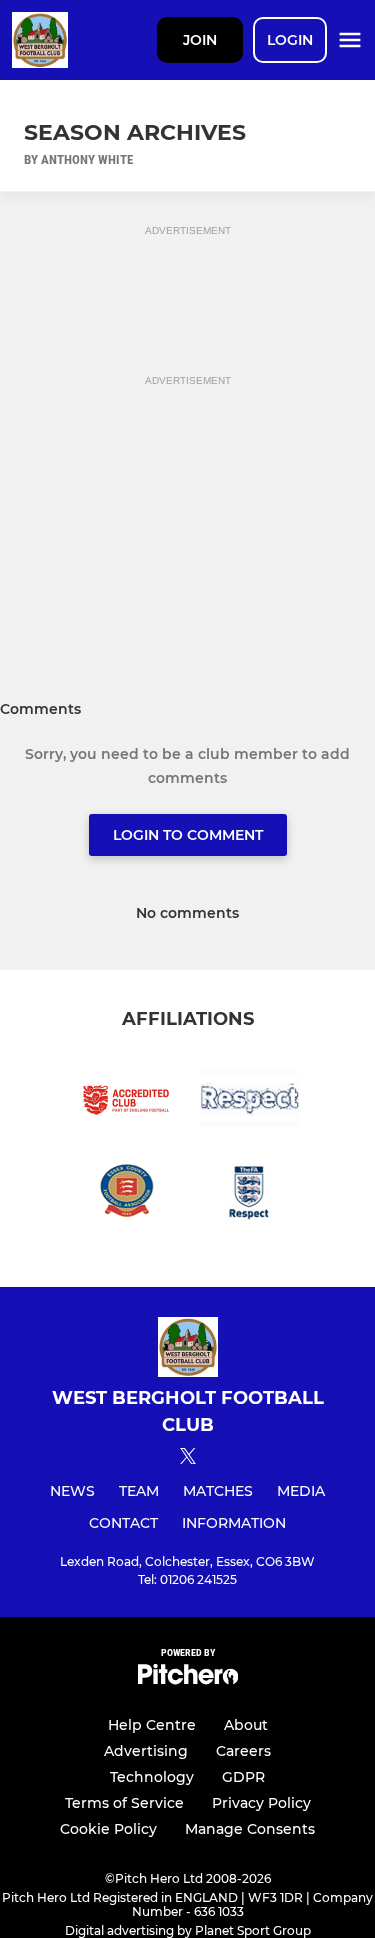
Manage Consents (250, 1829)
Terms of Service (124, 1803)
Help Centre (152, 1725)
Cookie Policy (108, 1829)
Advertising (146, 1751)
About (246, 1725)
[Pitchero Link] (188, 1679)
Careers (243, 1751)
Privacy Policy (261, 1803)
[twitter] (188, 1459)
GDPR (243, 1777)
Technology (152, 1777)
